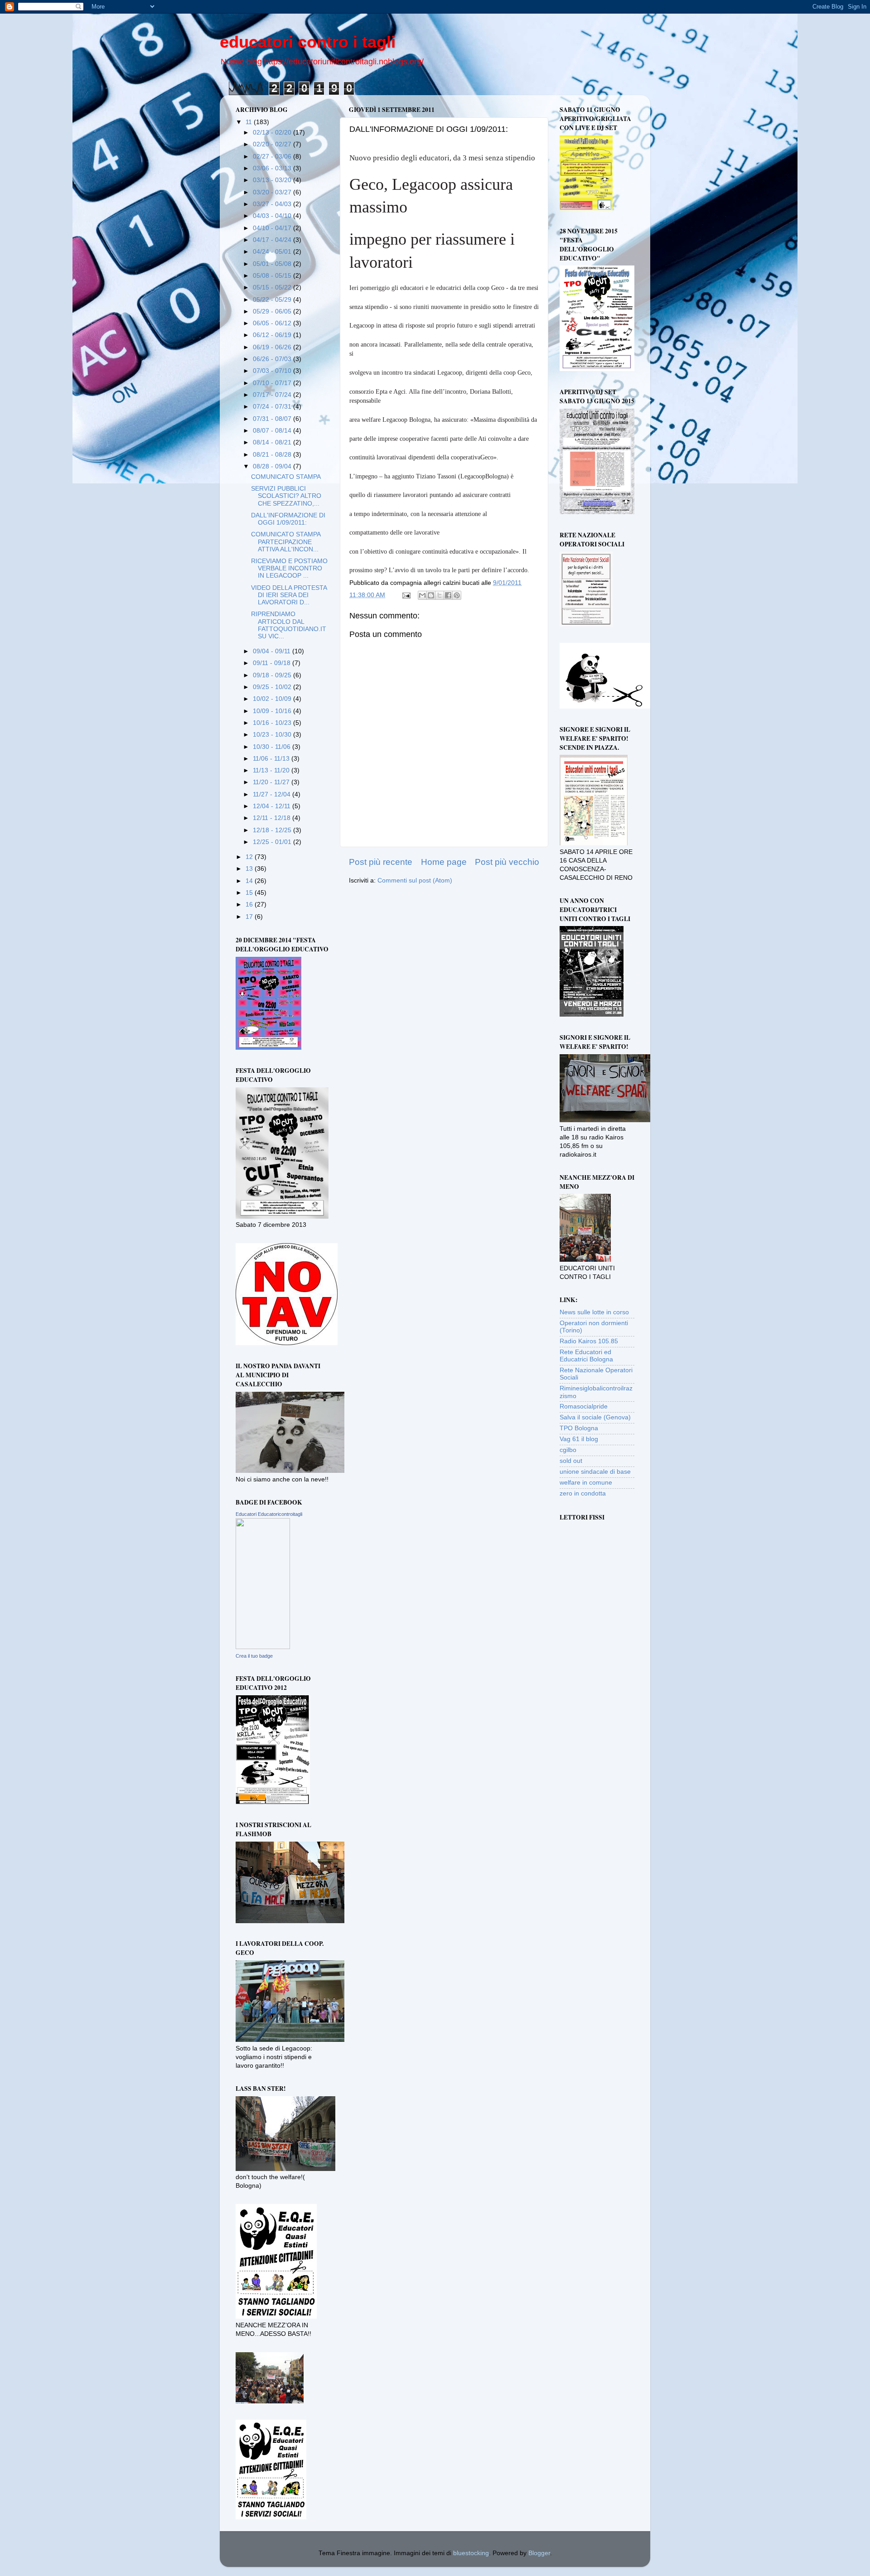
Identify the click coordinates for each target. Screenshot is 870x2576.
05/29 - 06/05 (273, 311)
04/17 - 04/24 (273, 240)
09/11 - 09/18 (273, 663)
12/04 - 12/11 (273, 806)
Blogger (539, 2553)
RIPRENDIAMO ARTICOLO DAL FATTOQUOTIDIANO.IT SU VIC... (289, 625)
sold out (571, 1461)
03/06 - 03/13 (273, 168)
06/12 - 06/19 (273, 335)
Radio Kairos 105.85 (589, 1341)
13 (250, 869)
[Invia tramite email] (422, 595)
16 (250, 904)
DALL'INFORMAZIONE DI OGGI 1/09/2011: (288, 519)
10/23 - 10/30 (273, 735)
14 (250, 881)
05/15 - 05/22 (273, 287)
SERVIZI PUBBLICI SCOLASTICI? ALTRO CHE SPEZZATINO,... (286, 496)
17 (250, 917)
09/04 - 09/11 (273, 651)
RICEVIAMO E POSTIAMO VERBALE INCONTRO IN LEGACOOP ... (289, 568)
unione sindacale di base (595, 1472)
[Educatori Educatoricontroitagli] (263, 1647)
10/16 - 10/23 (273, 723)
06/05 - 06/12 (273, 323)
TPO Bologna (579, 1428)
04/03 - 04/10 (273, 216)
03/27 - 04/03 (273, 204)
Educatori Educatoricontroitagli (269, 1514)
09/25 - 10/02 (273, 687)
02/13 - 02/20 (273, 133)
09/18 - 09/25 (273, 675)
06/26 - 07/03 (273, 359)
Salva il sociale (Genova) (595, 1417)
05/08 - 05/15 (273, 276)
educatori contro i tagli (308, 42)
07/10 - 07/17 (273, 383)
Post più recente (381, 862)
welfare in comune (586, 1483)
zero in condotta (583, 1493)
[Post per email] (406, 595)
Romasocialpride (584, 1406)
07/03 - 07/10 (273, 371)
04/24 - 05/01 (273, 252)
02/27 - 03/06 (273, 157)
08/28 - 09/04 (273, 466)
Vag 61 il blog (579, 1439)
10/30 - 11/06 (273, 747)
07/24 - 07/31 (273, 407)
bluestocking (471, 2553)
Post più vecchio (507, 862)
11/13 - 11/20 (272, 770)
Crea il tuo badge (254, 1656)
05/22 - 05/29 (273, 300)
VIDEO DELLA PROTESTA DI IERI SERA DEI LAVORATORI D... (289, 595)
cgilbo (568, 1450)
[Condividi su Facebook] (448, 595)
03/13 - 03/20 (273, 180)
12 (250, 857)
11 (250, 122)
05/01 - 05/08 (273, 264)
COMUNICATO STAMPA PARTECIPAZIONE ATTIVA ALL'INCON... (286, 542)
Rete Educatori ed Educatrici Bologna (586, 1356)
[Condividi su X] (440, 595)
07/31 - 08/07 (273, 419)
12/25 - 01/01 (273, 842)
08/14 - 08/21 (273, 442)
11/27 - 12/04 (273, 794)
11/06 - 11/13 (272, 759)
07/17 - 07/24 (273, 395)
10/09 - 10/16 (273, 711)
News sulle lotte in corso (594, 1312)
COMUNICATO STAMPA (286, 477)
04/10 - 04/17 (273, 228)
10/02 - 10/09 (273, 699)
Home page (444, 862)
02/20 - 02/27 (273, 144)
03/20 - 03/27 (273, 192)
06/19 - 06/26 (273, 347)
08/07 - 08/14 (273, 431)
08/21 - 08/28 (273, 455)
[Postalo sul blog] (431, 595)
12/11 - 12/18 (273, 818)
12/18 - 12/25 (273, 830)
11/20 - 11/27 (272, 782)
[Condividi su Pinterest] (457, 595)
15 (250, 893)
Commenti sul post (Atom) (415, 880)
